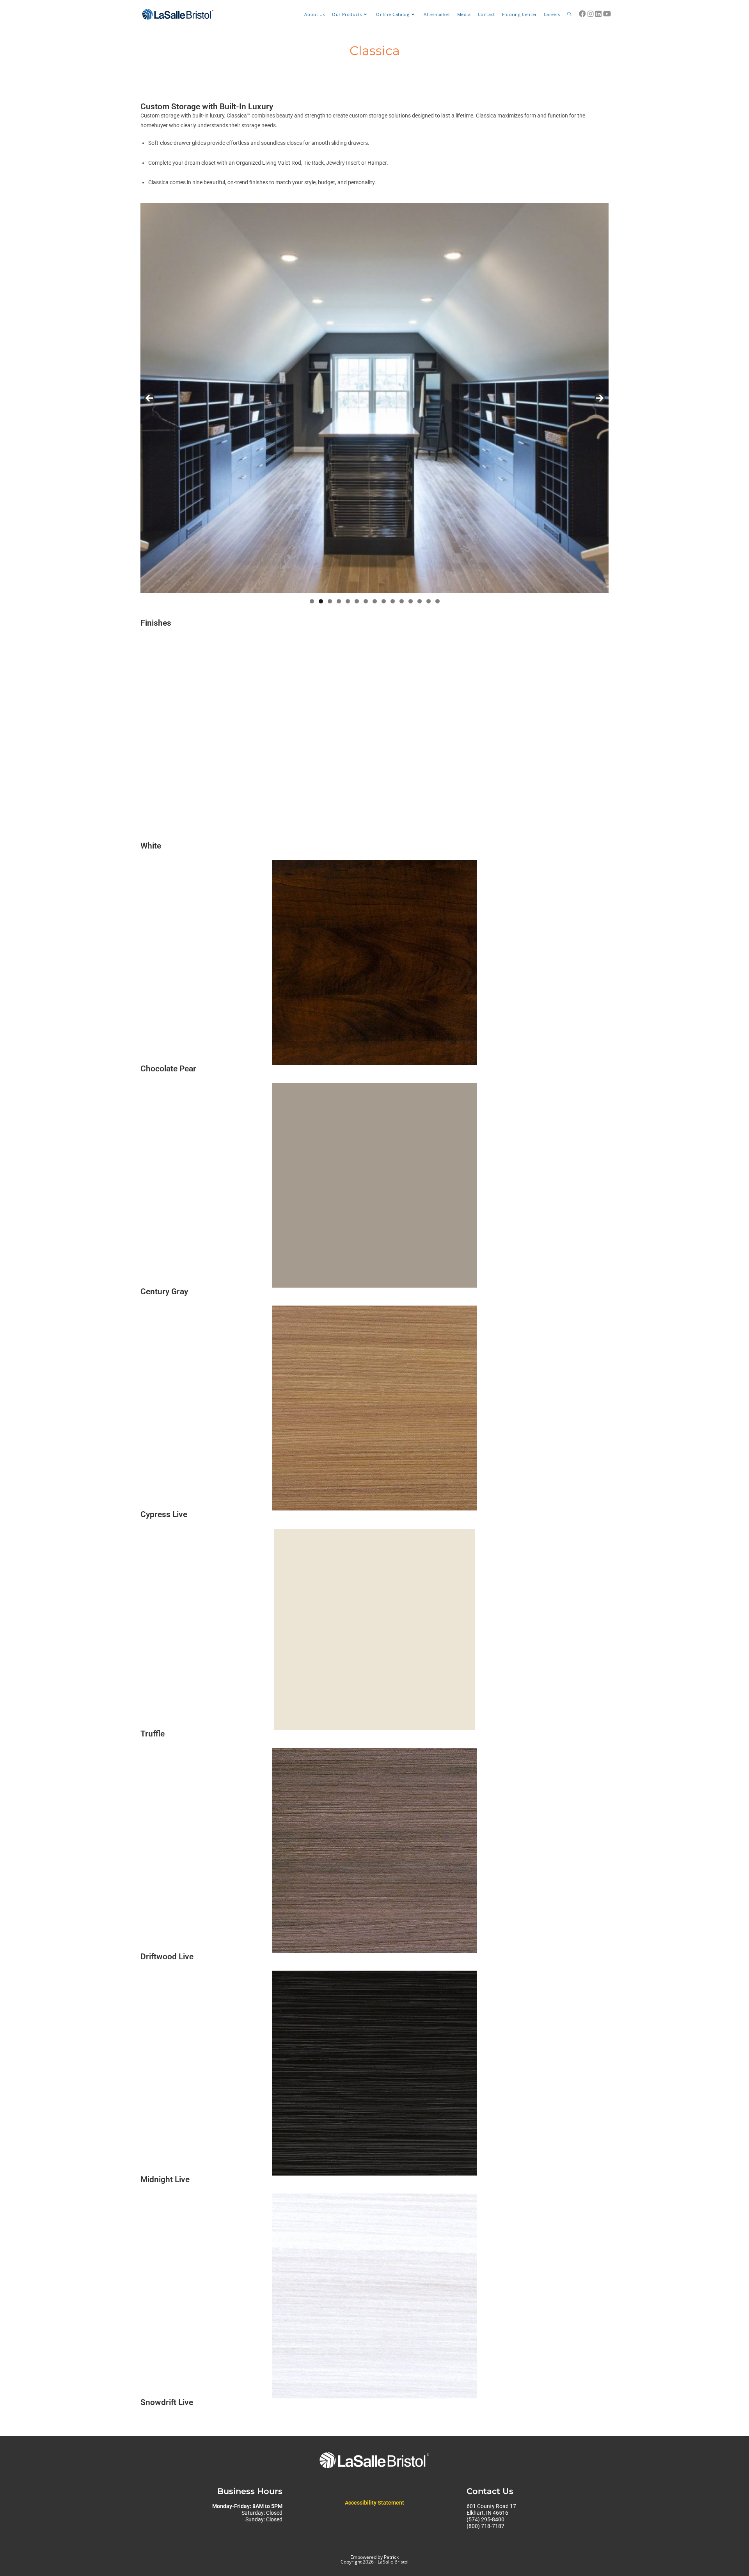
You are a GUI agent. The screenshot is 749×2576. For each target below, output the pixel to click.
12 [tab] (411, 601)
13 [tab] (420, 601)
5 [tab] (348, 601)
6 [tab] (357, 601)
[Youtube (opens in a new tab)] (607, 14)
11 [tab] (402, 601)
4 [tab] (339, 601)
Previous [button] (149, 398)
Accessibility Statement (374, 2503)
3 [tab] (330, 601)
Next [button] (600, 398)
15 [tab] (438, 601)
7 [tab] (366, 601)
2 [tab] (321, 601)
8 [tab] (375, 601)
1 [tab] (312, 601)
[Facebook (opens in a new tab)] (582, 14)
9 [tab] (384, 601)
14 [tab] (429, 601)
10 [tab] (393, 601)
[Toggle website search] (569, 14)
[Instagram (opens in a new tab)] (591, 14)
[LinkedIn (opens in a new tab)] (598, 14)
